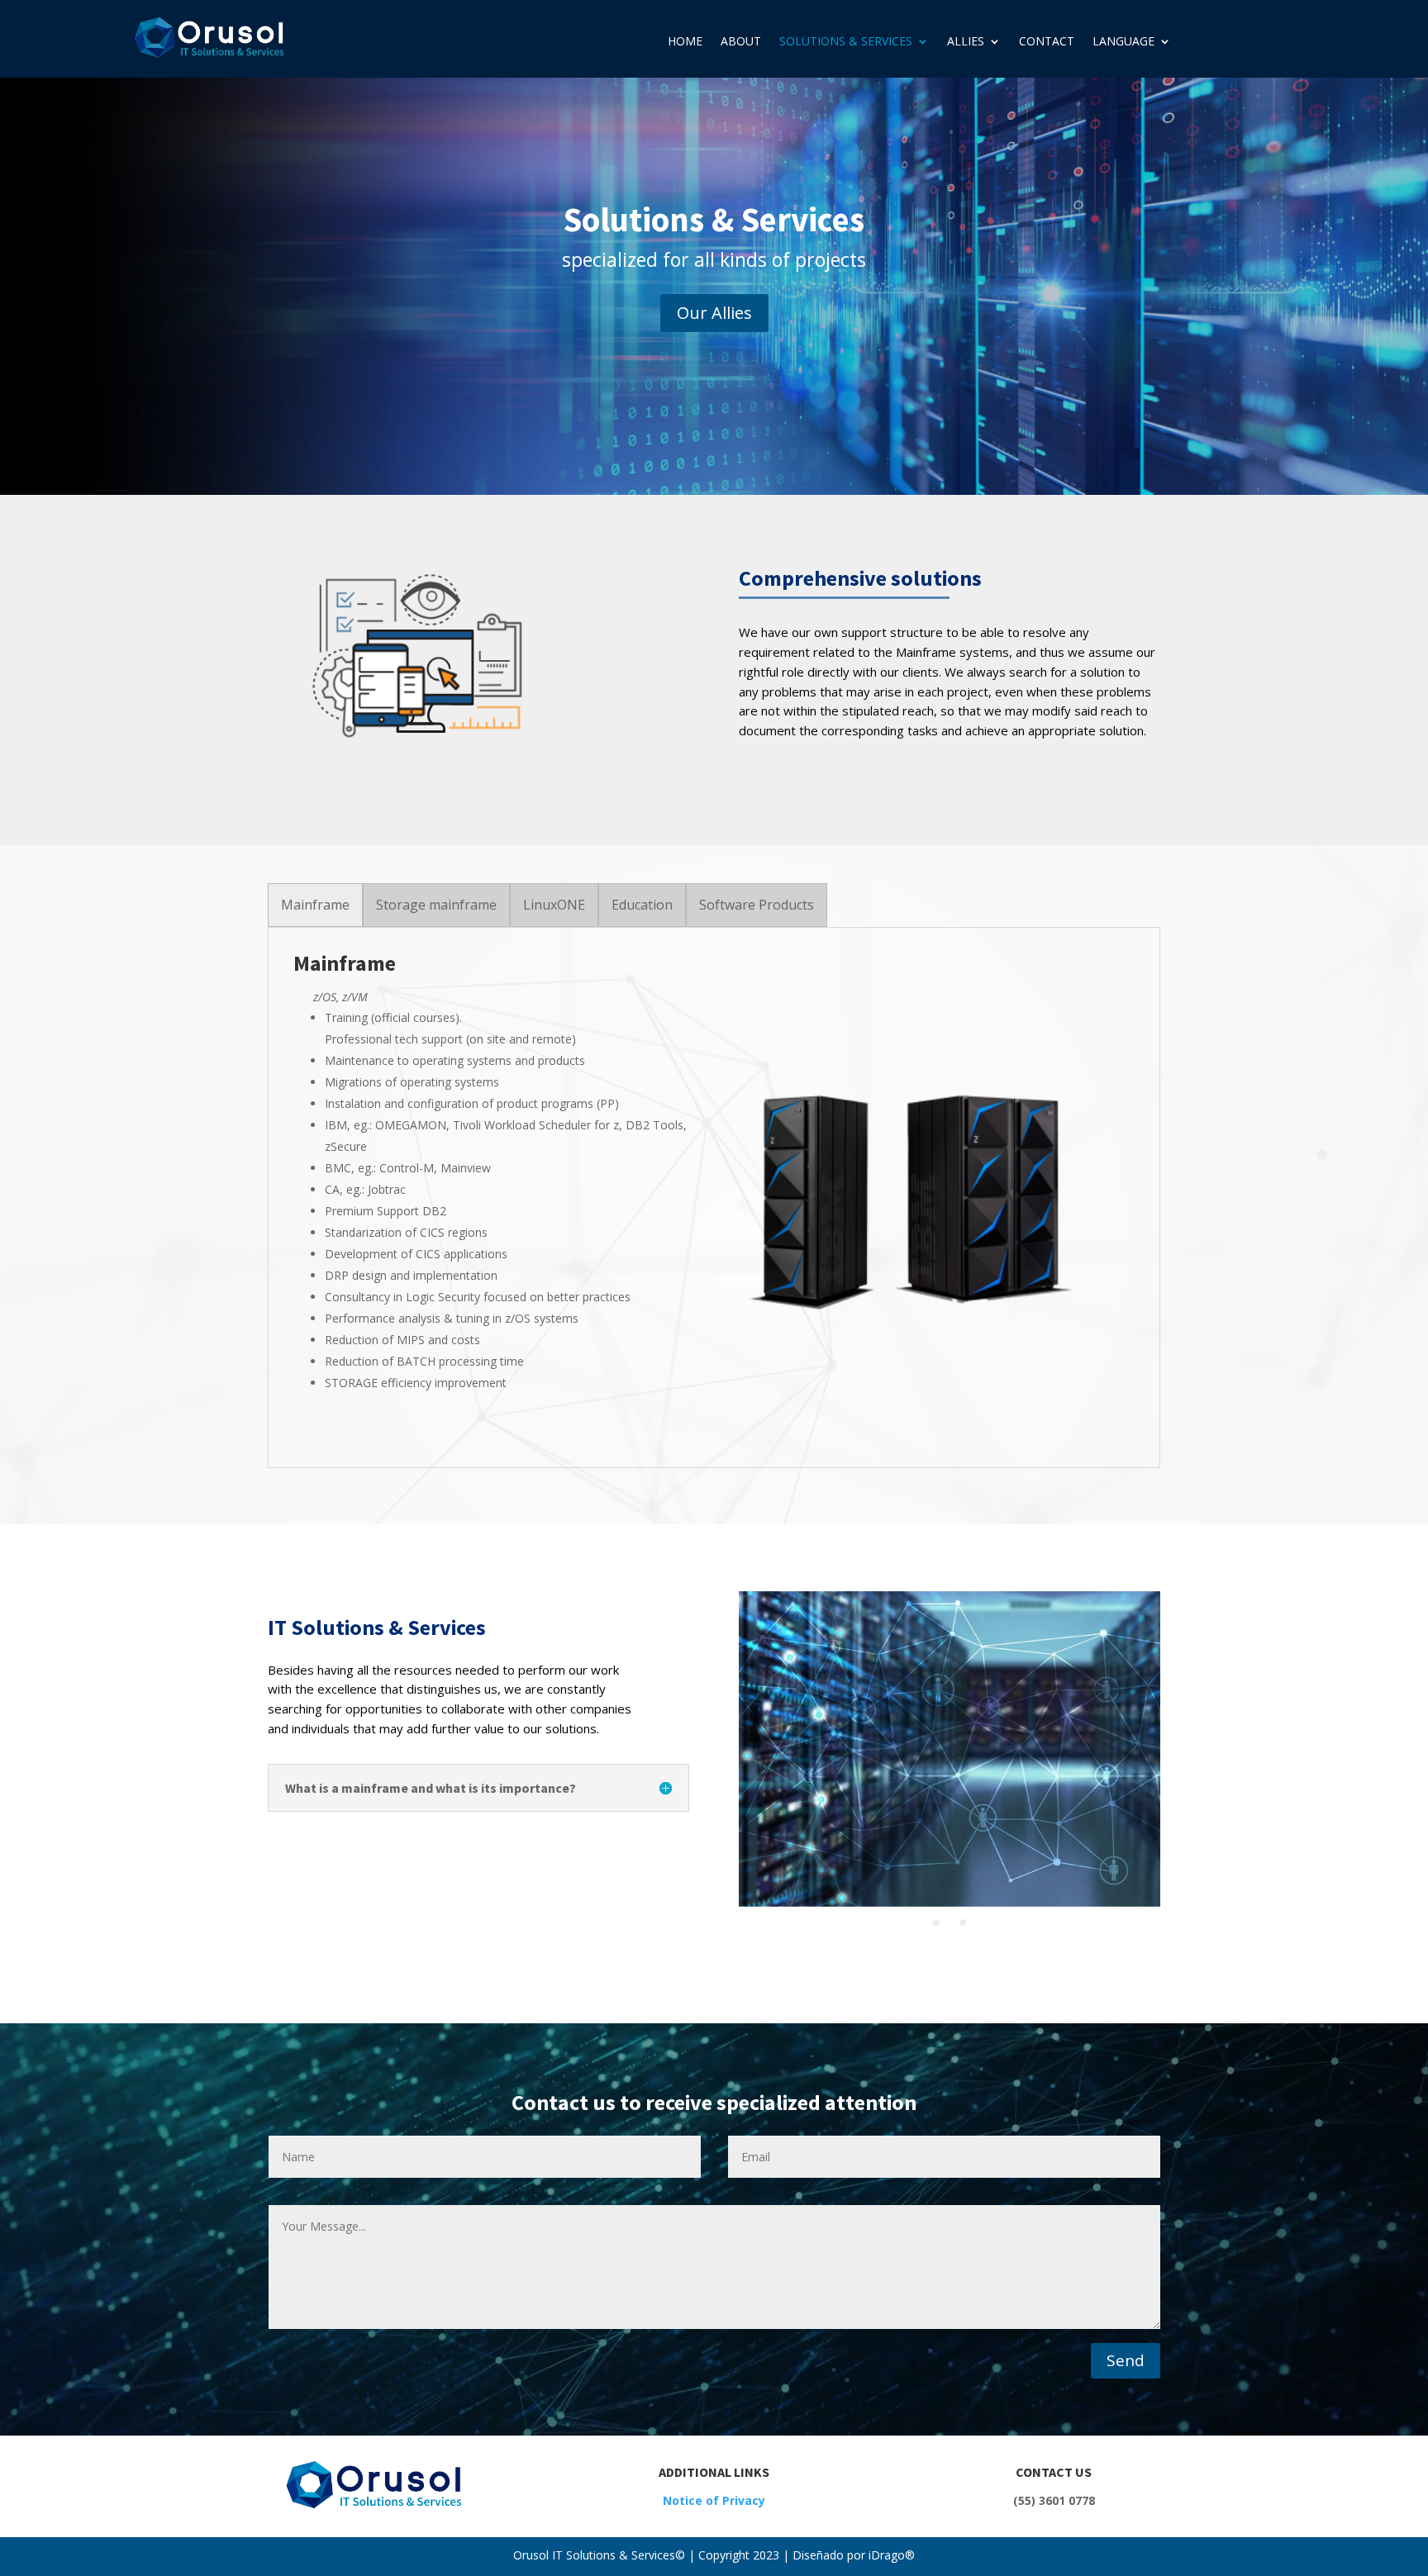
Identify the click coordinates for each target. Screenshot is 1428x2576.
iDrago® (890, 2555)
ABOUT (741, 42)
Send (1126, 2360)
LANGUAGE (1123, 42)
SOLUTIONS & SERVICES (846, 42)
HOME (685, 42)
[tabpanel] (714, 1198)
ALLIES (966, 42)
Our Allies (714, 313)
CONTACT (1047, 42)
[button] (936, 1922)
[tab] (315, 905)
